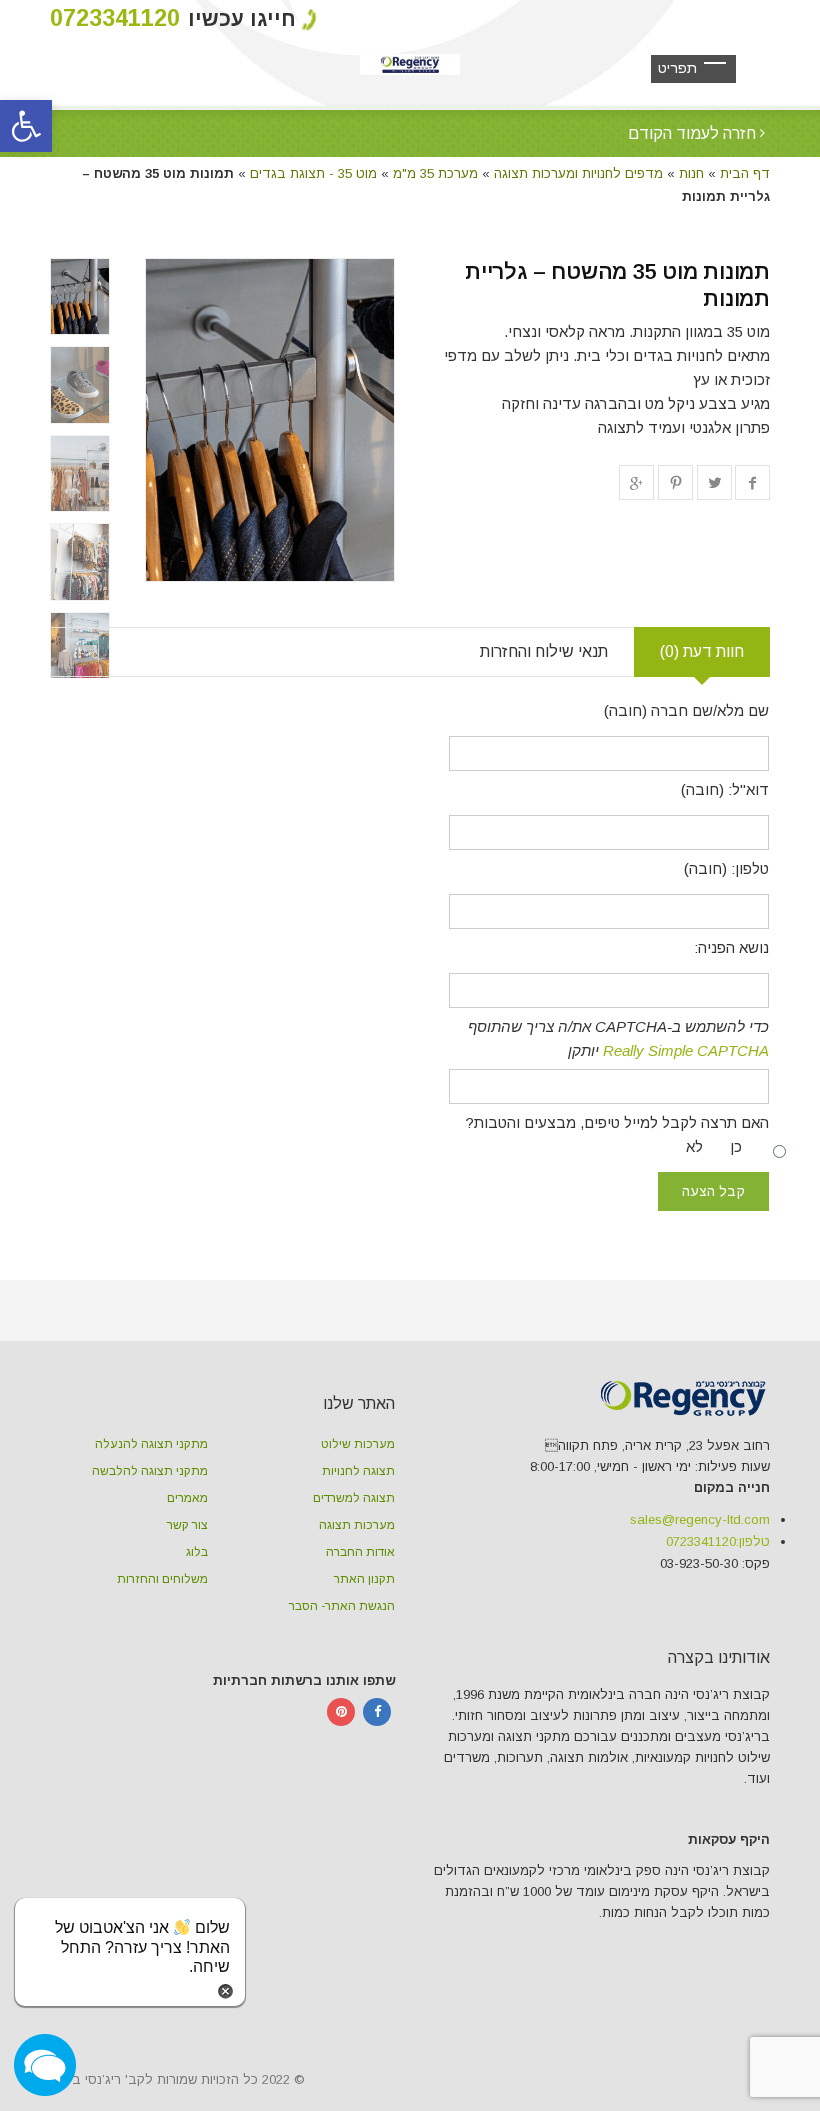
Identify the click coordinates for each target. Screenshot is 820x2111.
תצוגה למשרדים (354, 1498)
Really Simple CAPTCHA (686, 1050)
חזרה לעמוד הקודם (694, 133)
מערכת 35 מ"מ (435, 173)
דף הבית (745, 173)
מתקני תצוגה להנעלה (151, 1444)
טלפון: (718, 1541)
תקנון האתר (364, 1579)
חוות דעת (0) (702, 651)
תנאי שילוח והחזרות (544, 651)
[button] (26, 126)
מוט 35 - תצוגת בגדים (313, 173)
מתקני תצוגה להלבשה (150, 1471)
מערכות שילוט (358, 1444)
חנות (691, 173)
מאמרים (187, 1498)
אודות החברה (360, 1552)
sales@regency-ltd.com (700, 1519)
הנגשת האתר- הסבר (342, 1606)
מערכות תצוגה (357, 1525)
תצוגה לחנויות (358, 1471)
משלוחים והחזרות (162, 1579)
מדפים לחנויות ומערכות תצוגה (578, 173)
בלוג (197, 1552)
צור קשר (187, 1525)
